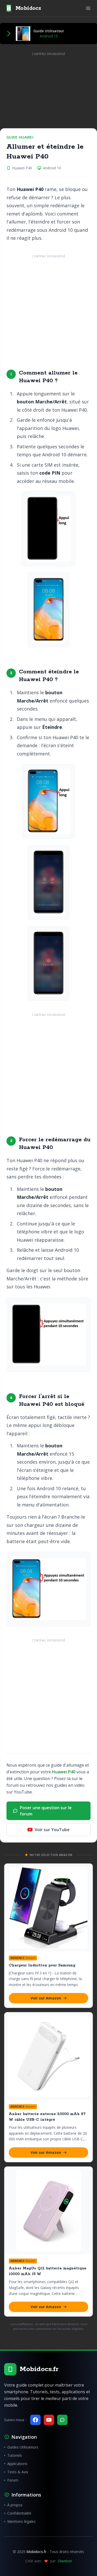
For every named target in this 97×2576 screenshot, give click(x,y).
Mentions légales (21, 2521)
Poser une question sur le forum (46, 1811)
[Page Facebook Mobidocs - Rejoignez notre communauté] (35, 2420)
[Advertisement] (48, 308)
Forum (13, 2480)
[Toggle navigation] (88, 8)
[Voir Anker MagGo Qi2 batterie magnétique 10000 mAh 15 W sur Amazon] (48, 2211)
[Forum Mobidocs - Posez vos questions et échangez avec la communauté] (62, 2420)
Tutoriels (15, 2455)
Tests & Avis (18, 2472)
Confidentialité (19, 2513)
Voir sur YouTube (52, 1830)
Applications (17, 2464)
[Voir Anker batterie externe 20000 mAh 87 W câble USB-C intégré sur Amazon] (48, 2056)
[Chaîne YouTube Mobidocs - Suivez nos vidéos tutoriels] (49, 2420)
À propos (15, 2505)
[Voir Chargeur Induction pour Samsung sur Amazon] (48, 1908)
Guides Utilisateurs (23, 2447)
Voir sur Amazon (46, 1998)
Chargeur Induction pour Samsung (42, 1965)
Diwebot (65, 2561)
